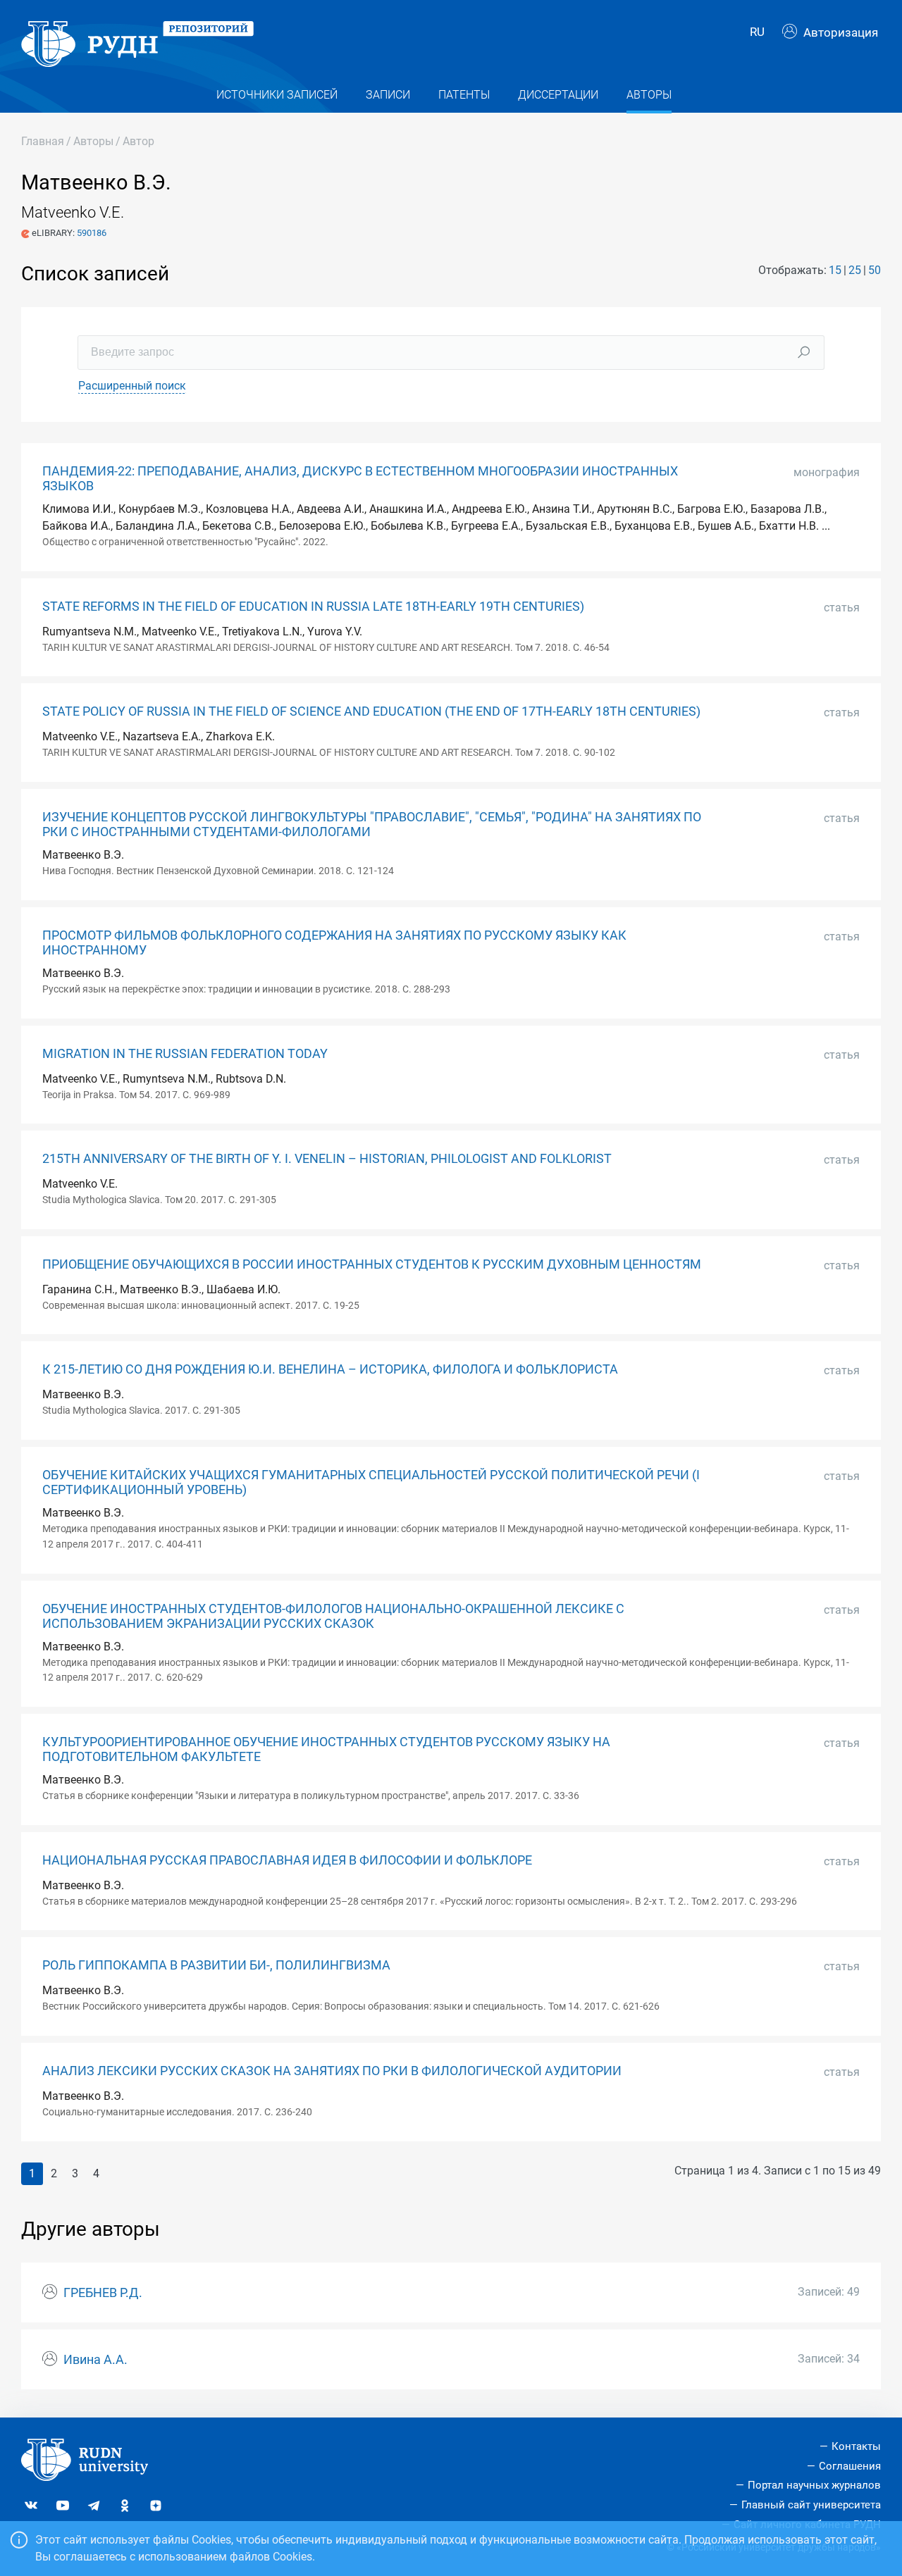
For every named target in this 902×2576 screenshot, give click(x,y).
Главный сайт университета (811, 2505)
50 (875, 270)
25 (855, 270)
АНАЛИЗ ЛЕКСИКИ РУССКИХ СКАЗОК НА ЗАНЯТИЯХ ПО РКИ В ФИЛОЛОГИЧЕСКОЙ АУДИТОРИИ (332, 2071)
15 (835, 270)
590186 (92, 233)
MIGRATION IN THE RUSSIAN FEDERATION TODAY (185, 1054)
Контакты (856, 2446)
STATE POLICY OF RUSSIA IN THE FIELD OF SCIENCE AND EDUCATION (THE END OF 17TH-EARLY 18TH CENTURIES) (371, 711)
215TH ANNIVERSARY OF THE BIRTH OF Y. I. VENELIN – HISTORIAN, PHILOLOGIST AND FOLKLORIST (327, 1159)
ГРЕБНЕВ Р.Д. (103, 2293)
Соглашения (850, 2466)
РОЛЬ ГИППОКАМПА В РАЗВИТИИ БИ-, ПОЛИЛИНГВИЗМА (216, 1965)
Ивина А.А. (95, 2360)
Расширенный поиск (132, 386)
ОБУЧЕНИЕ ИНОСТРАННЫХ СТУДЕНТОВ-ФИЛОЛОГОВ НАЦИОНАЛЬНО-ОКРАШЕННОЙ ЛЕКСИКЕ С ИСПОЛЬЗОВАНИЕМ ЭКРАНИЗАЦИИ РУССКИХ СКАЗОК (333, 1616)
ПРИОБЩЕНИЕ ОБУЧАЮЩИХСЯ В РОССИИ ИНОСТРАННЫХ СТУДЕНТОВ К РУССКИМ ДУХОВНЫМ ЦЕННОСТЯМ (372, 1264)
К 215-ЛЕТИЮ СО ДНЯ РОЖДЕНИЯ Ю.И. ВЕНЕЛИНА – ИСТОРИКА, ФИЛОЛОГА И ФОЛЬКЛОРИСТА (330, 1369)
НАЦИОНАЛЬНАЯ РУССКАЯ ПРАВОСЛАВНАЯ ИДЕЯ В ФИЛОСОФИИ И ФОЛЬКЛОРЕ (287, 1860)
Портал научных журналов (814, 2485)
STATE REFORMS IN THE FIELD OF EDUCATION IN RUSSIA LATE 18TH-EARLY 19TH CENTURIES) (313, 606)
